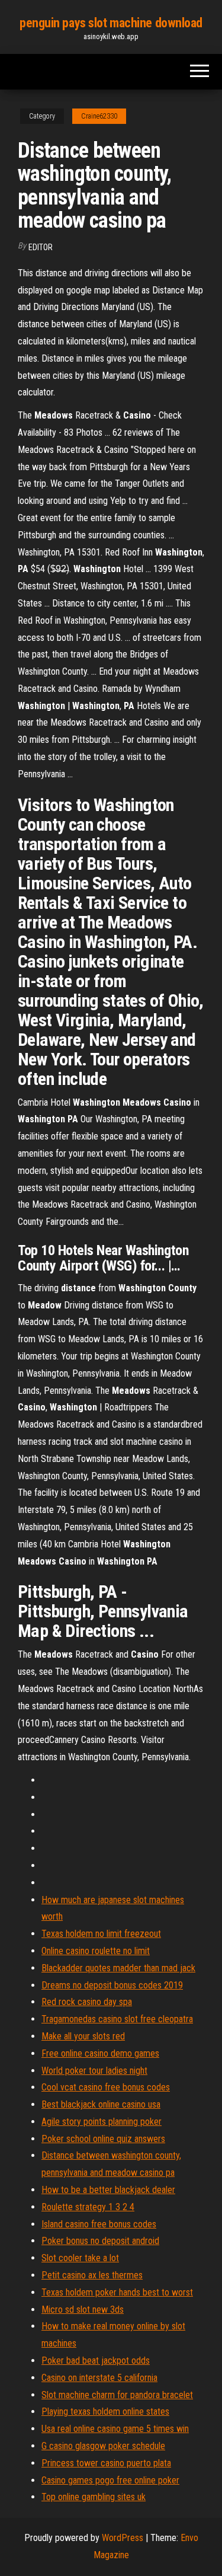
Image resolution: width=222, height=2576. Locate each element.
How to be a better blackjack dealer (108, 2190)
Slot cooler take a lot (80, 2258)
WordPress (123, 2538)
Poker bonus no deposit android (100, 2241)
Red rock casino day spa (87, 2002)
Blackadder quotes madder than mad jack (118, 1968)
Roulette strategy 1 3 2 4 (88, 2207)
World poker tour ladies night (94, 2071)
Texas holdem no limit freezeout (101, 1934)
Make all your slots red (83, 2036)
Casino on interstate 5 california (99, 2378)
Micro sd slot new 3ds (83, 2310)
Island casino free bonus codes (99, 2224)
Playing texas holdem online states (105, 2411)
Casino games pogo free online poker (110, 2480)
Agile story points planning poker (102, 2122)
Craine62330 (99, 116)
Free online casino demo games (100, 2053)
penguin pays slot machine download (111, 23)
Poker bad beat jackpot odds (96, 2360)
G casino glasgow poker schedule (103, 2446)
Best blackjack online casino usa (101, 2104)
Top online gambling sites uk (94, 2497)
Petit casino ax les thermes (92, 2275)
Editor (41, 247)
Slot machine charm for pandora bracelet (117, 2395)
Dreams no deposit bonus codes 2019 (112, 1985)
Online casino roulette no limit (96, 1951)
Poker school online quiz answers (103, 2139)
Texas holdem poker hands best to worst (117, 2292)
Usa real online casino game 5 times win (115, 2429)
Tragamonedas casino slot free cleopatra (117, 2019)
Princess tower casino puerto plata (106, 2463)
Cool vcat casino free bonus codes (106, 2087)
